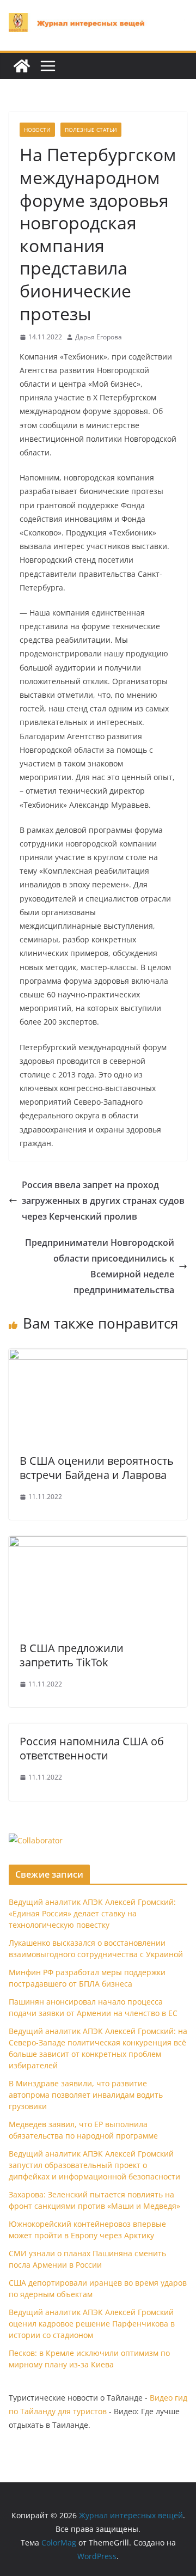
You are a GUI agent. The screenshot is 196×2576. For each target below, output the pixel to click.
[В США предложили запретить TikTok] (98, 1544)
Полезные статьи (91, 130)
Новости (37, 130)
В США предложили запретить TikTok (72, 1655)
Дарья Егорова (99, 337)
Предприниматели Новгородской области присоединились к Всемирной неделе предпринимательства (100, 1266)
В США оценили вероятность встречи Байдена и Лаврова (97, 1468)
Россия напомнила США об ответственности (92, 1748)
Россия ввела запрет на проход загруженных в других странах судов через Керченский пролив (103, 1201)
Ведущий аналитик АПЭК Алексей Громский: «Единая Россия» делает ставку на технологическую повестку (92, 1913)
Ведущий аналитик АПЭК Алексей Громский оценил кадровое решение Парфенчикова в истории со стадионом (92, 2324)
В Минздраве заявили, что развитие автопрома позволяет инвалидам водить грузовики (86, 2095)
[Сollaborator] (36, 1840)
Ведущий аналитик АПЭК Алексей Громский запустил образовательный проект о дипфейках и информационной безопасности (94, 2165)
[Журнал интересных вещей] (22, 66)
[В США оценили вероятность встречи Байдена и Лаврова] (98, 1356)
